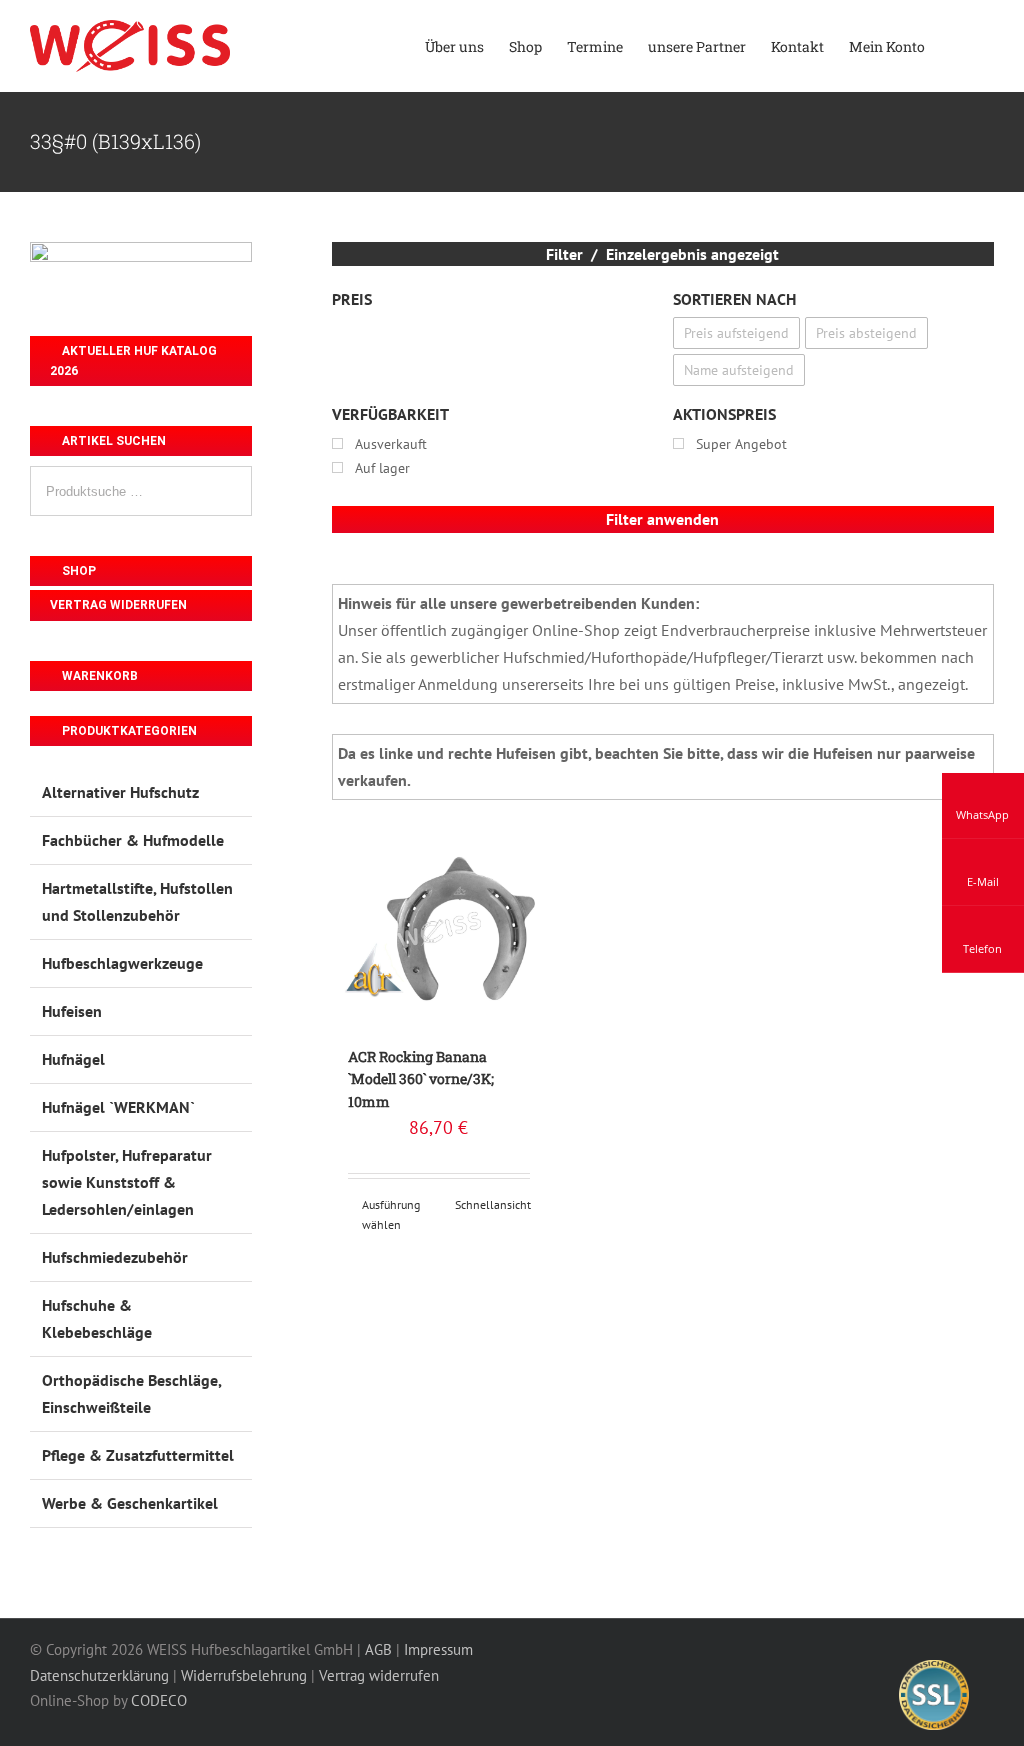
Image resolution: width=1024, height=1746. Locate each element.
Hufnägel (73, 1059)
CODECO (159, 1700)
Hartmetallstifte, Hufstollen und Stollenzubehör (137, 901)
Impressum (438, 1649)
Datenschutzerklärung (99, 1675)
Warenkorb (98, 676)
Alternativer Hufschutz (120, 792)
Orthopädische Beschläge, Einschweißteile (131, 1393)
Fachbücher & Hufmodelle (133, 840)
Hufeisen (72, 1011)
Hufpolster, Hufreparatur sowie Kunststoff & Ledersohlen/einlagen (127, 1182)
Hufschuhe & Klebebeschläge (97, 1318)
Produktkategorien (128, 731)
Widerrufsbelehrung (244, 1675)
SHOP (77, 571)
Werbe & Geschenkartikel (130, 1503)
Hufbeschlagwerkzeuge (122, 963)
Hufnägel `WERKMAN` (118, 1107)
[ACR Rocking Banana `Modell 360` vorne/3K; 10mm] (439, 930)
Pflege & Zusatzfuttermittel (138, 1455)
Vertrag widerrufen (118, 605)
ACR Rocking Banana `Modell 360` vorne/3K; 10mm (421, 1079)
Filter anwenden (662, 519)
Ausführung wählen (391, 1214)
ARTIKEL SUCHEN (112, 441)
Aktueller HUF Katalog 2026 (133, 361)
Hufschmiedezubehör (115, 1257)
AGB (378, 1649)
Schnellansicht (492, 1204)
